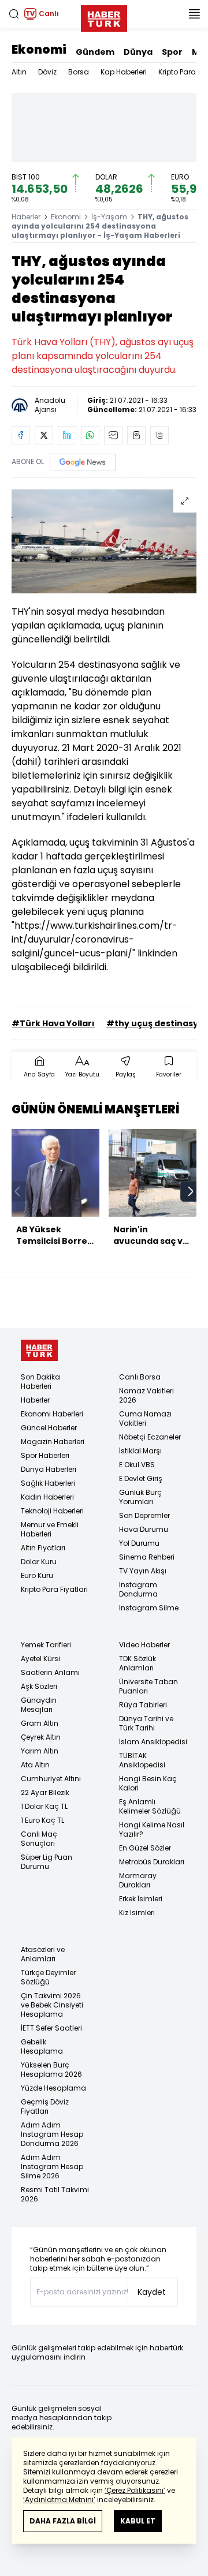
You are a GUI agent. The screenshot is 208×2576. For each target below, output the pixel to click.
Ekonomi (39, 50)
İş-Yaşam (109, 217)
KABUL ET (138, 2521)
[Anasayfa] (39, 1350)
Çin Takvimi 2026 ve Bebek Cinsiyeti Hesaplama (52, 2005)
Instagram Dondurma (138, 1589)
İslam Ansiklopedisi (153, 1742)
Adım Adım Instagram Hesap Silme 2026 (52, 2166)
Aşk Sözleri (39, 1686)
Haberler (26, 217)
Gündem (95, 52)
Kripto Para (177, 72)
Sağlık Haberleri (48, 1483)
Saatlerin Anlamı (50, 1672)
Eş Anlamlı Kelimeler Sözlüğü (150, 1806)
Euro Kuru (37, 1575)
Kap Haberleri (124, 72)
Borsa (79, 72)
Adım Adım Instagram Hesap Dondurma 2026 (52, 2134)
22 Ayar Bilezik (45, 1792)
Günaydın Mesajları (39, 1705)
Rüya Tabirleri (143, 1705)
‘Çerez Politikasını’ (135, 2490)
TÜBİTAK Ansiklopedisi (142, 1760)
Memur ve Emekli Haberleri (50, 1529)
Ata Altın (35, 1765)
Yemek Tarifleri (46, 1645)
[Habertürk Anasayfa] (104, 16)
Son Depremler (144, 1515)
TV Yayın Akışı (143, 1571)
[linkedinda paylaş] (67, 435)
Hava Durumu (144, 1529)
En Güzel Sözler (145, 1848)
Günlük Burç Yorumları (140, 1497)
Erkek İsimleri (141, 1899)
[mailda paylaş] (113, 435)
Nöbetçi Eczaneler (150, 1437)
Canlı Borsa (140, 1377)
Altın (19, 72)
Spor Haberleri (45, 1455)
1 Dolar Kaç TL (44, 1806)
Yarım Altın (40, 1751)
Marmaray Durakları (138, 1880)
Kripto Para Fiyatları (54, 1589)
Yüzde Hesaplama (53, 2088)
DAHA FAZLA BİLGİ (63, 2521)
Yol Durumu (139, 1543)
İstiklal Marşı (140, 1451)
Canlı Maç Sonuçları (39, 1839)
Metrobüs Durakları (152, 1862)
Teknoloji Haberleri (52, 1511)
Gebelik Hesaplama (42, 2046)
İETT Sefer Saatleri (51, 2028)
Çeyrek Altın (41, 1737)
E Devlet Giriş (141, 1478)
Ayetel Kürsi (40, 1659)
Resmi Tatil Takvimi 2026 (55, 2194)
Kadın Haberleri (47, 1497)
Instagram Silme (149, 1608)
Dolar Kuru (39, 1562)
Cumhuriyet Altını (51, 1779)
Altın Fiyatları (43, 1548)
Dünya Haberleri (49, 1469)
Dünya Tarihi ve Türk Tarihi (146, 1723)
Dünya (138, 52)
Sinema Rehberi (147, 1557)
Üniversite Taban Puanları (148, 1686)
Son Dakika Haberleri (40, 1382)
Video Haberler (144, 1645)
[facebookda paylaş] (21, 435)
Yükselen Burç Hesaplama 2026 (51, 2070)
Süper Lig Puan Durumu (47, 1862)
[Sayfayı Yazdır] (136, 435)
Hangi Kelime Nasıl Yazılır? (152, 1829)
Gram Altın (40, 1723)
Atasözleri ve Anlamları (43, 1954)
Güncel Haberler (49, 1428)
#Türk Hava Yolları (53, 1023)
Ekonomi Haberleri (52, 1414)
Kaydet (152, 2292)
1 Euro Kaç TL (42, 1820)
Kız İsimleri (137, 1913)
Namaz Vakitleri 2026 (146, 1395)
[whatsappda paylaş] (90, 435)
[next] (191, 1191)
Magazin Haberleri (53, 1442)
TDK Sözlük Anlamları (138, 1663)
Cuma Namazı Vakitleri (145, 1418)
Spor (172, 52)
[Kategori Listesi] (194, 14)
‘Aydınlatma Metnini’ (59, 2500)
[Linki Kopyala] (159, 435)
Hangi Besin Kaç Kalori (148, 1783)
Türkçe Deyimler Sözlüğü (48, 1977)
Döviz (47, 72)
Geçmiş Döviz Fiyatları (45, 2106)
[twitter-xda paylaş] (44, 435)
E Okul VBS (137, 1465)
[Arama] (14, 14)
